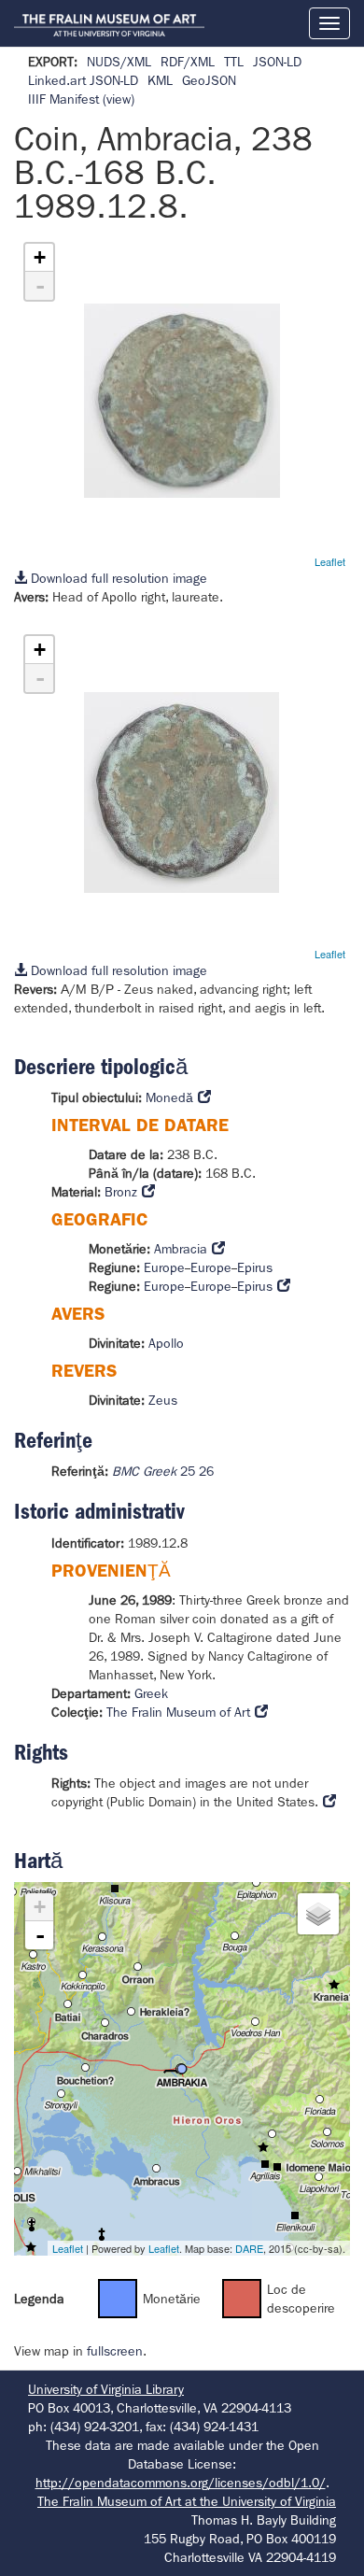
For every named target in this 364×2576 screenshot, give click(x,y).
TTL (234, 62)
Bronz (121, 1192)
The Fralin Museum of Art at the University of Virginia (187, 2501)
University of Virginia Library (106, 2389)
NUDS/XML (119, 62)
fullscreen (115, 2351)
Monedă (169, 1097)
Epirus (255, 1267)
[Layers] (318, 1914)
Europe (164, 1267)
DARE (249, 2248)
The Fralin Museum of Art (178, 1712)
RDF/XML (188, 62)
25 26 (163, 1471)
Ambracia (181, 1249)
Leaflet (330, 561)
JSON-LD (277, 62)
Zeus (163, 1400)
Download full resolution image (117, 578)
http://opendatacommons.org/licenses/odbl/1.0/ (181, 2483)
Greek (151, 1693)
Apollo (166, 1343)
